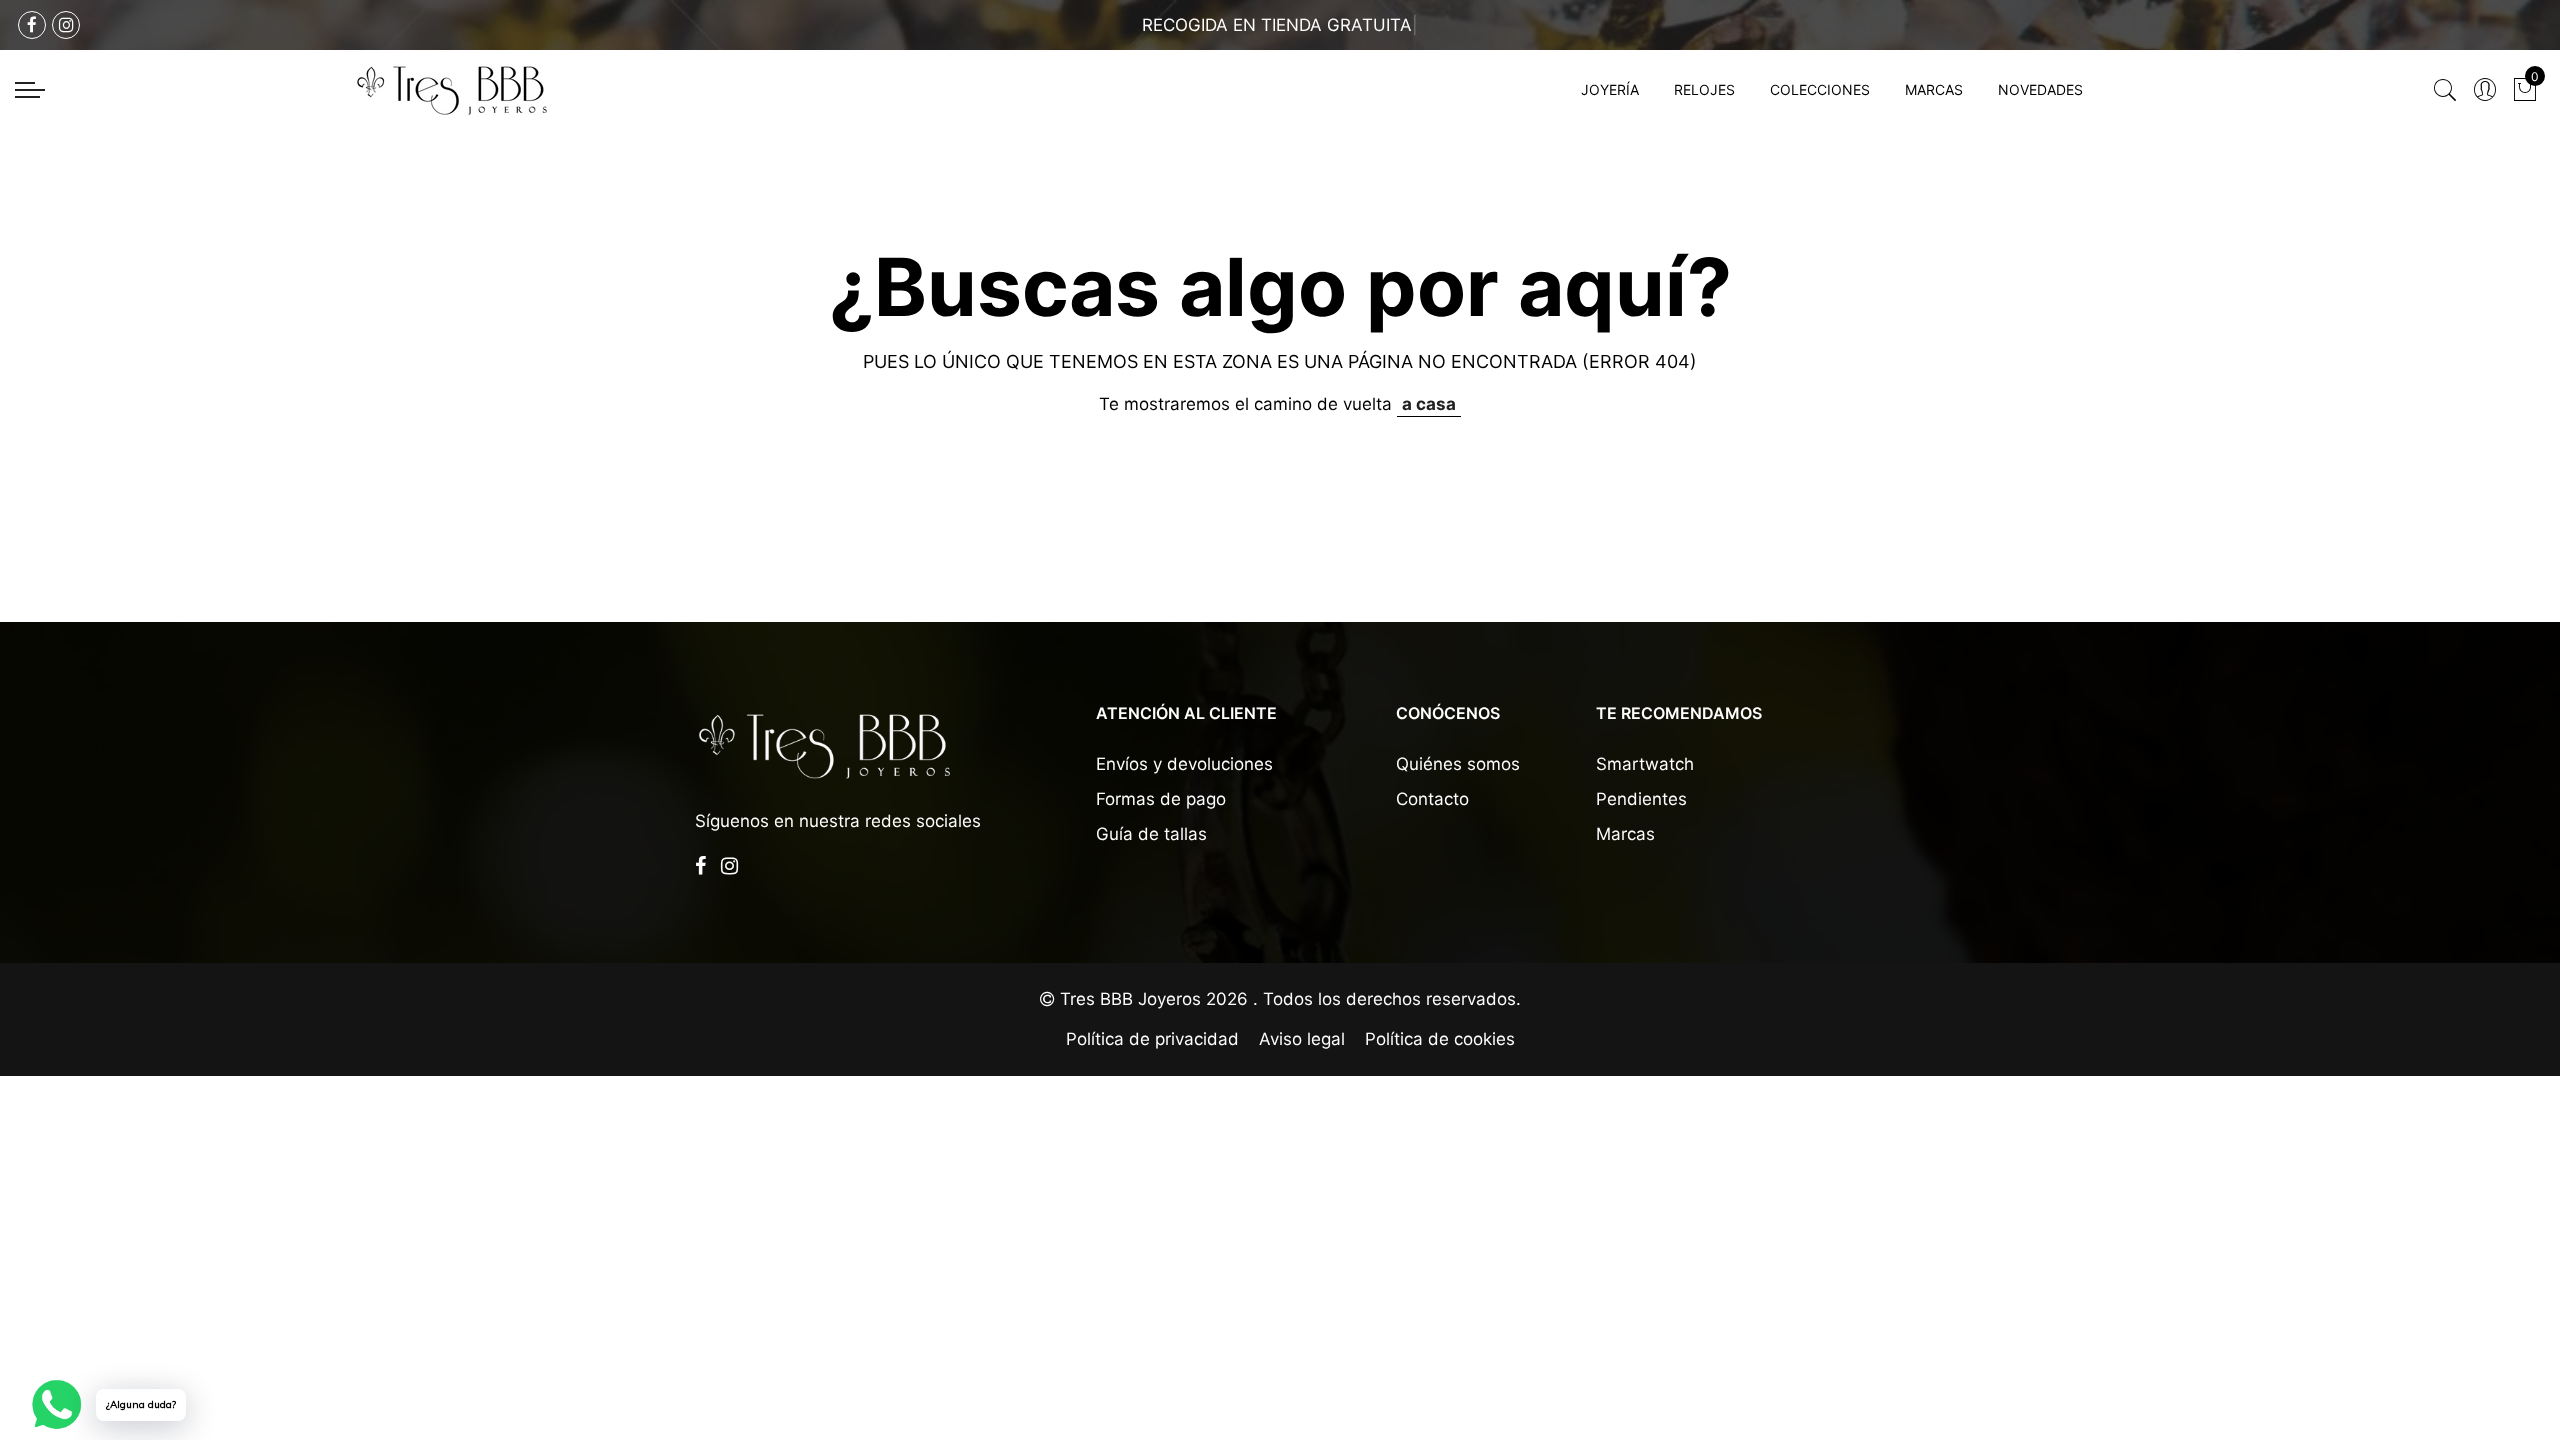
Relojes (1704, 89)
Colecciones (1820, 89)
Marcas (1934, 89)
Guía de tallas (1151, 834)
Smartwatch (1645, 764)
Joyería (1610, 89)
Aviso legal (1302, 1039)
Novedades (2040, 89)
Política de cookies (1440, 1039)
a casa (1429, 404)
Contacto (1432, 799)
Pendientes (1641, 799)
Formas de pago (1161, 799)
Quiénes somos (1458, 764)
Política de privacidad (1152, 1039)
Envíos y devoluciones (1184, 764)
